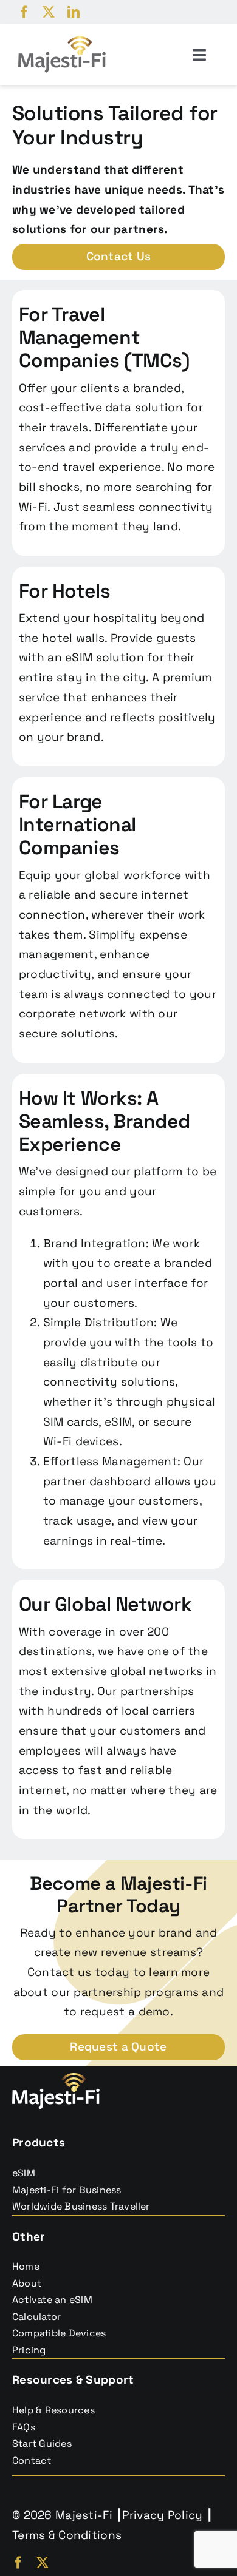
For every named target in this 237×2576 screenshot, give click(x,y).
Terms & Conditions (67, 2535)
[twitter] (49, 12)
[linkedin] (74, 12)
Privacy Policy (162, 2515)
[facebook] (24, 12)
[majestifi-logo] (62, 42)
